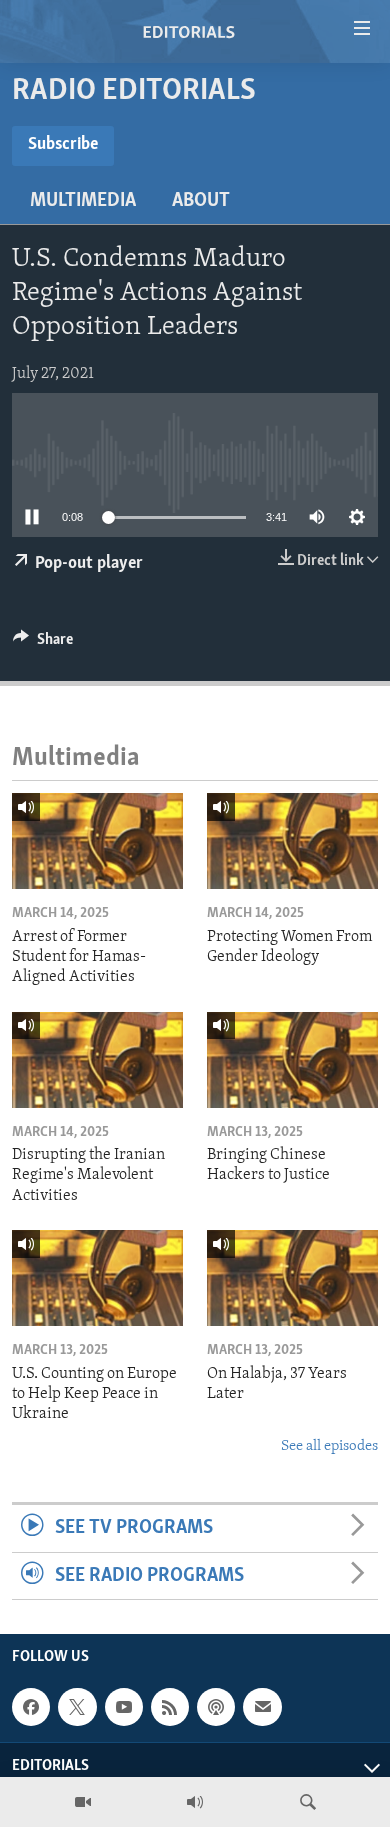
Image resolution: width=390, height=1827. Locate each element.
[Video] (83, 1802)
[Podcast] (216, 1707)
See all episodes (329, 1446)
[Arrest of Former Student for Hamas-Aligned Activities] (97, 841)
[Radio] (195, 1802)
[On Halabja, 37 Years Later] (292, 1278)
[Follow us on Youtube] (124, 1707)
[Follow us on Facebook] (31, 1707)
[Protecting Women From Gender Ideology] (292, 841)
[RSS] (170, 1707)
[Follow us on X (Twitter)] (77, 1707)
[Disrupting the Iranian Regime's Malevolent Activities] (97, 1060)
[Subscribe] (262, 1707)
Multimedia (83, 201)
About (201, 201)
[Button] (43, 644)
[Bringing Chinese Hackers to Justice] (292, 1060)
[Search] (308, 1802)
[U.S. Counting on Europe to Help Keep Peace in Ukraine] (97, 1278)
